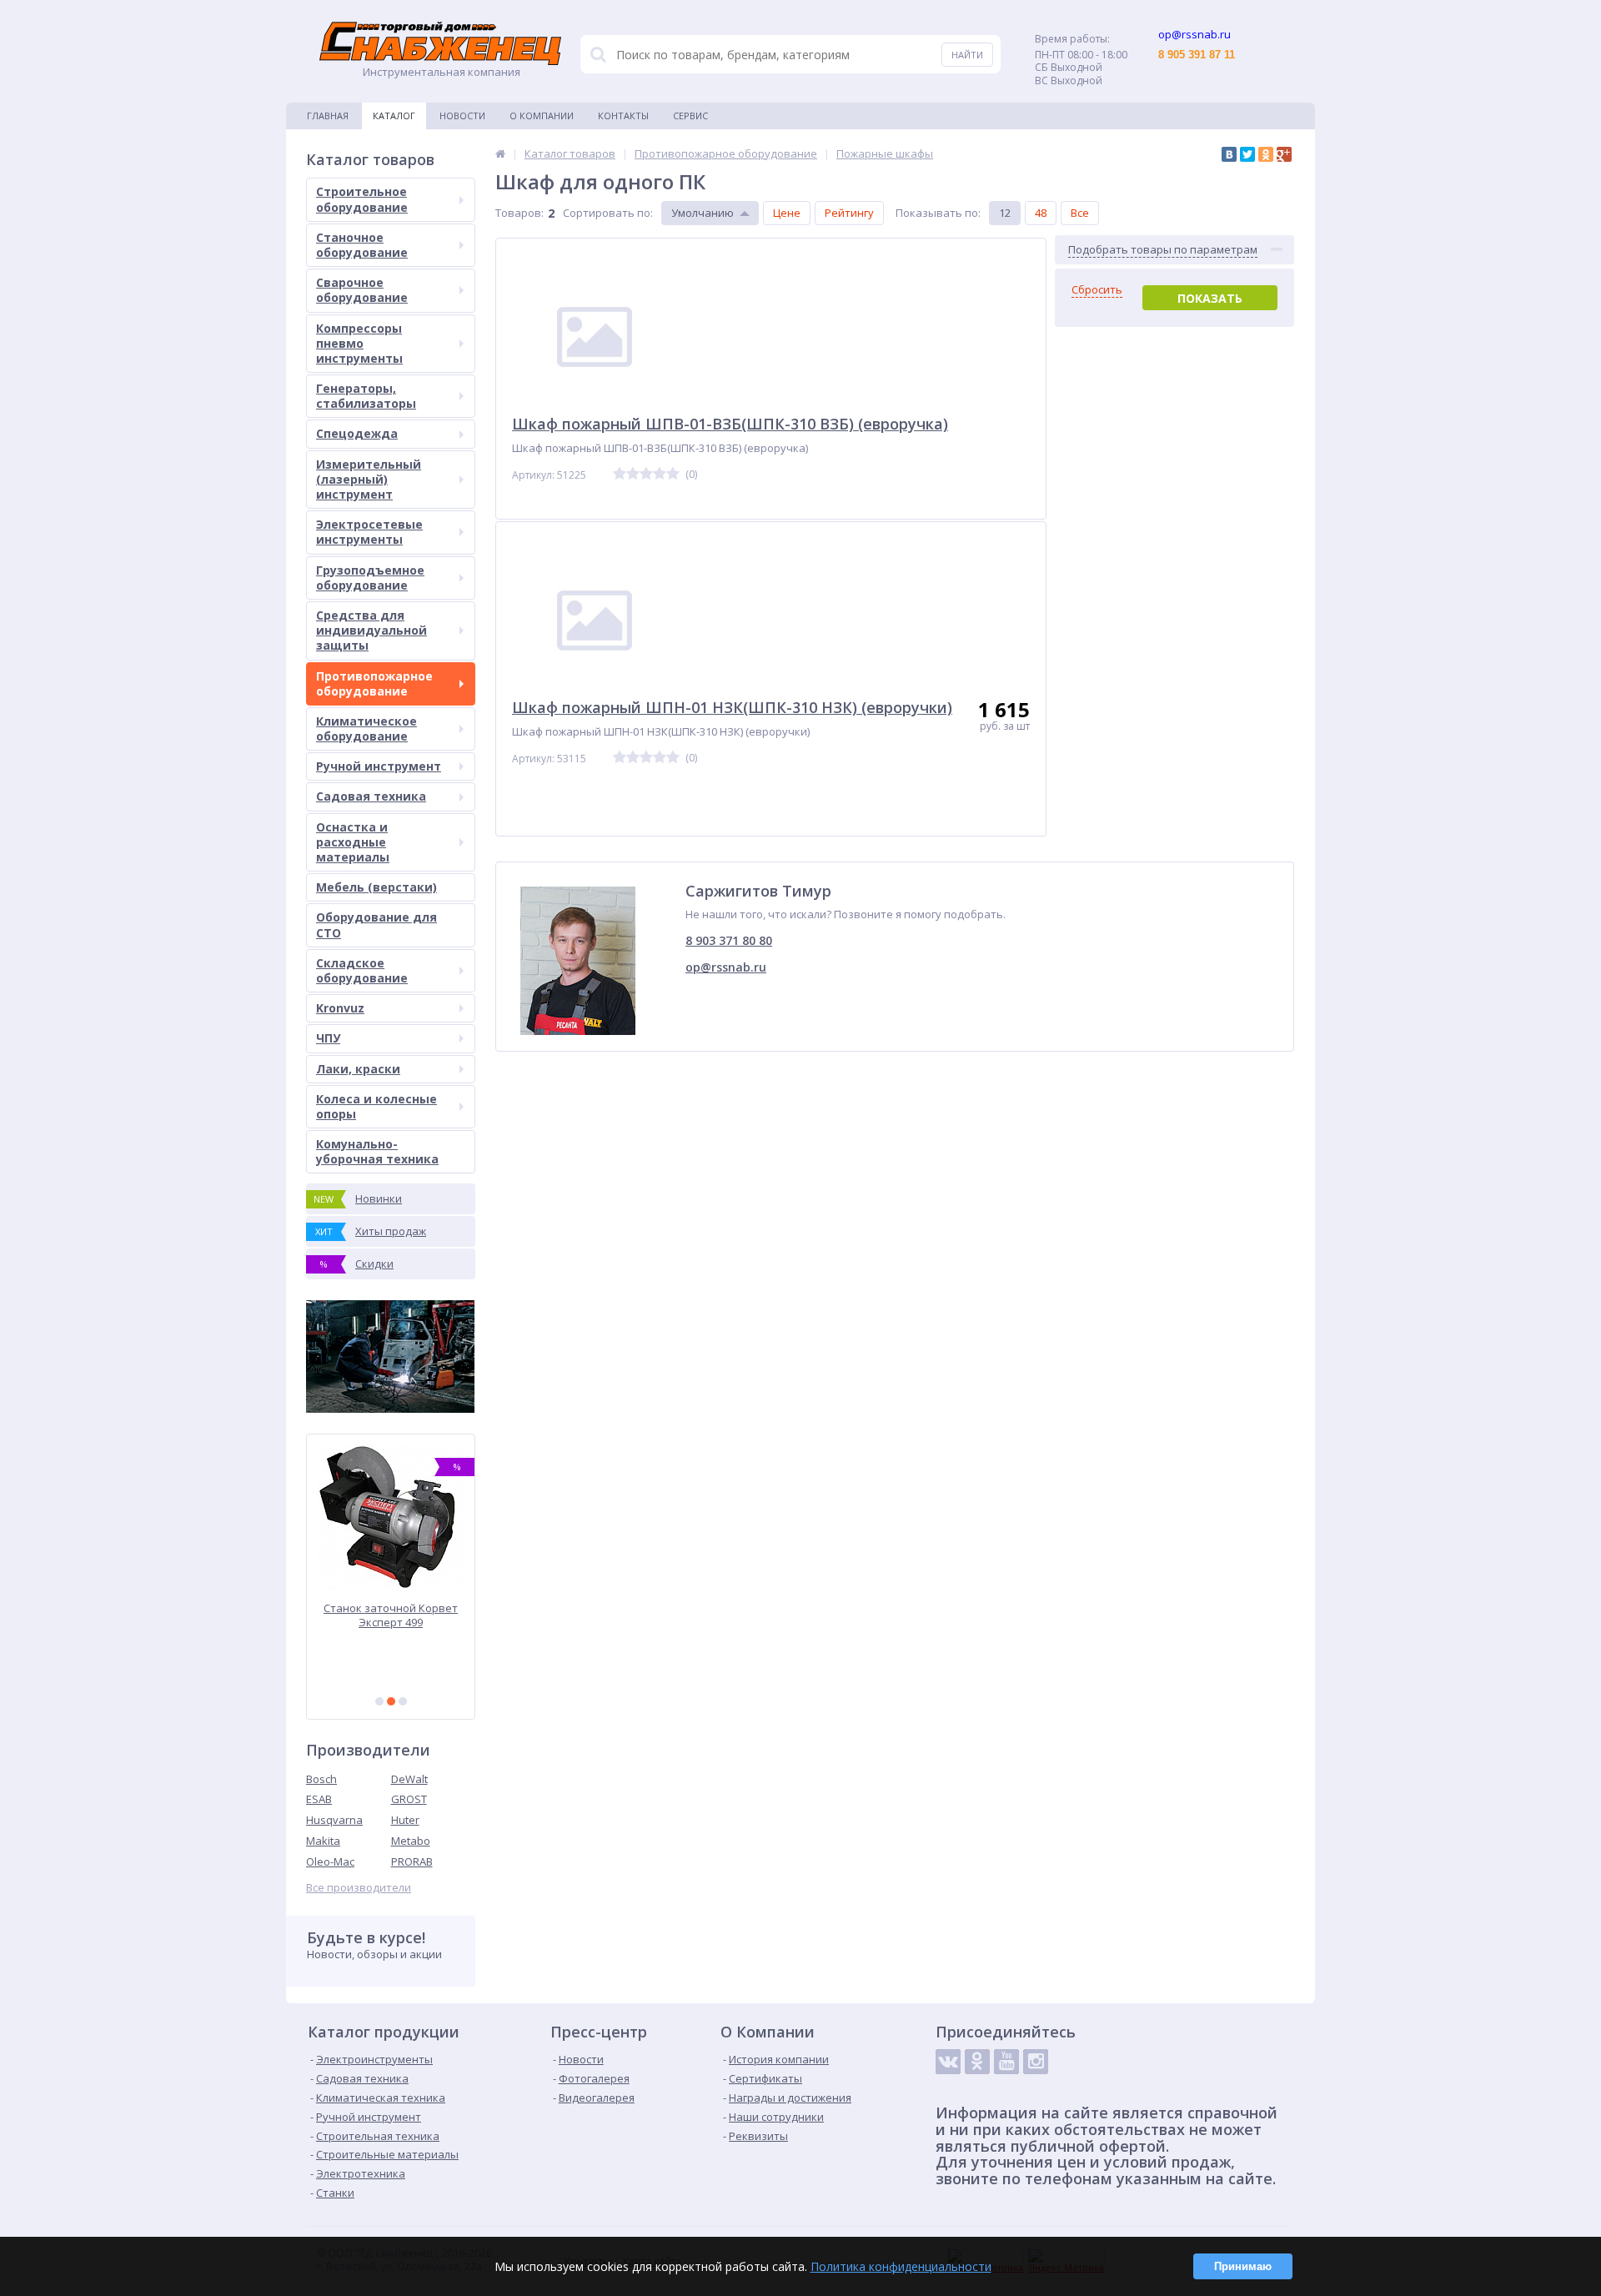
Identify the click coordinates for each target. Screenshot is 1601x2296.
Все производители (359, 1888)
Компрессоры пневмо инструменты (359, 343)
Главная (328, 116)
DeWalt (409, 1779)
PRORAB (412, 1861)
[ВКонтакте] (1229, 154)
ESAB (319, 1799)
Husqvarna (334, 1820)
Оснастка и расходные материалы (353, 842)
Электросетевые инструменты (369, 532)
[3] (403, 1701)
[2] (391, 1701)
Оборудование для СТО (376, 924)
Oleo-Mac (330, 1861)
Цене (787, 213)
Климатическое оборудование (366, 728)
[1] (379, 1701)
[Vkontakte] (948, 2062)
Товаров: (519, 213)
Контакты (623, 116)
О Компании (542, 116)
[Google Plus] (1284, 154)
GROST (409, 1799)
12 (1005, 213)
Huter (405, 1820)
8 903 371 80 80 (729, 940)
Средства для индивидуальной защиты (371, 630)
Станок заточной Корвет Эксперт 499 (391, 1615)
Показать (1210, 298)
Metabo (411, 1841)
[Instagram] (1036, 2062)
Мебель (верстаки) (376, 887)
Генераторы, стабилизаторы (366, 396)
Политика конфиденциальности (901, 2266)
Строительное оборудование (362, 199)
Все (1080, 213)
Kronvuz (340, 1008)
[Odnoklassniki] (977, 2062)
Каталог (394, 116)
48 (1041, 213)
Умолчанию (703, 213)
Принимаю (1243, 2266)
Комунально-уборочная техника (377, 1151)
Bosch (321, 1779)
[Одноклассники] (1266, 154)
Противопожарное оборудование (374, 683)
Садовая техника (371, 796)
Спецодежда (357, 433)
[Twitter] (1247, 154)
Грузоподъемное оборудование (370, 578)
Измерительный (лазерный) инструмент (369, 479)
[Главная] (500, 153)
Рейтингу (849, 213)
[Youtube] (1006, 2062)
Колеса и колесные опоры (376, 1106)
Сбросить (1097, 290)
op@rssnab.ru (726, 967)
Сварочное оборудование (362, 290)
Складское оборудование (362, 970)
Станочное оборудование (362, 245)
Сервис (690, 116)
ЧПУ (328, 1038)
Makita (323, 1841)
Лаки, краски (358, 1069)
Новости (462, 116)
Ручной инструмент (379, 766)
